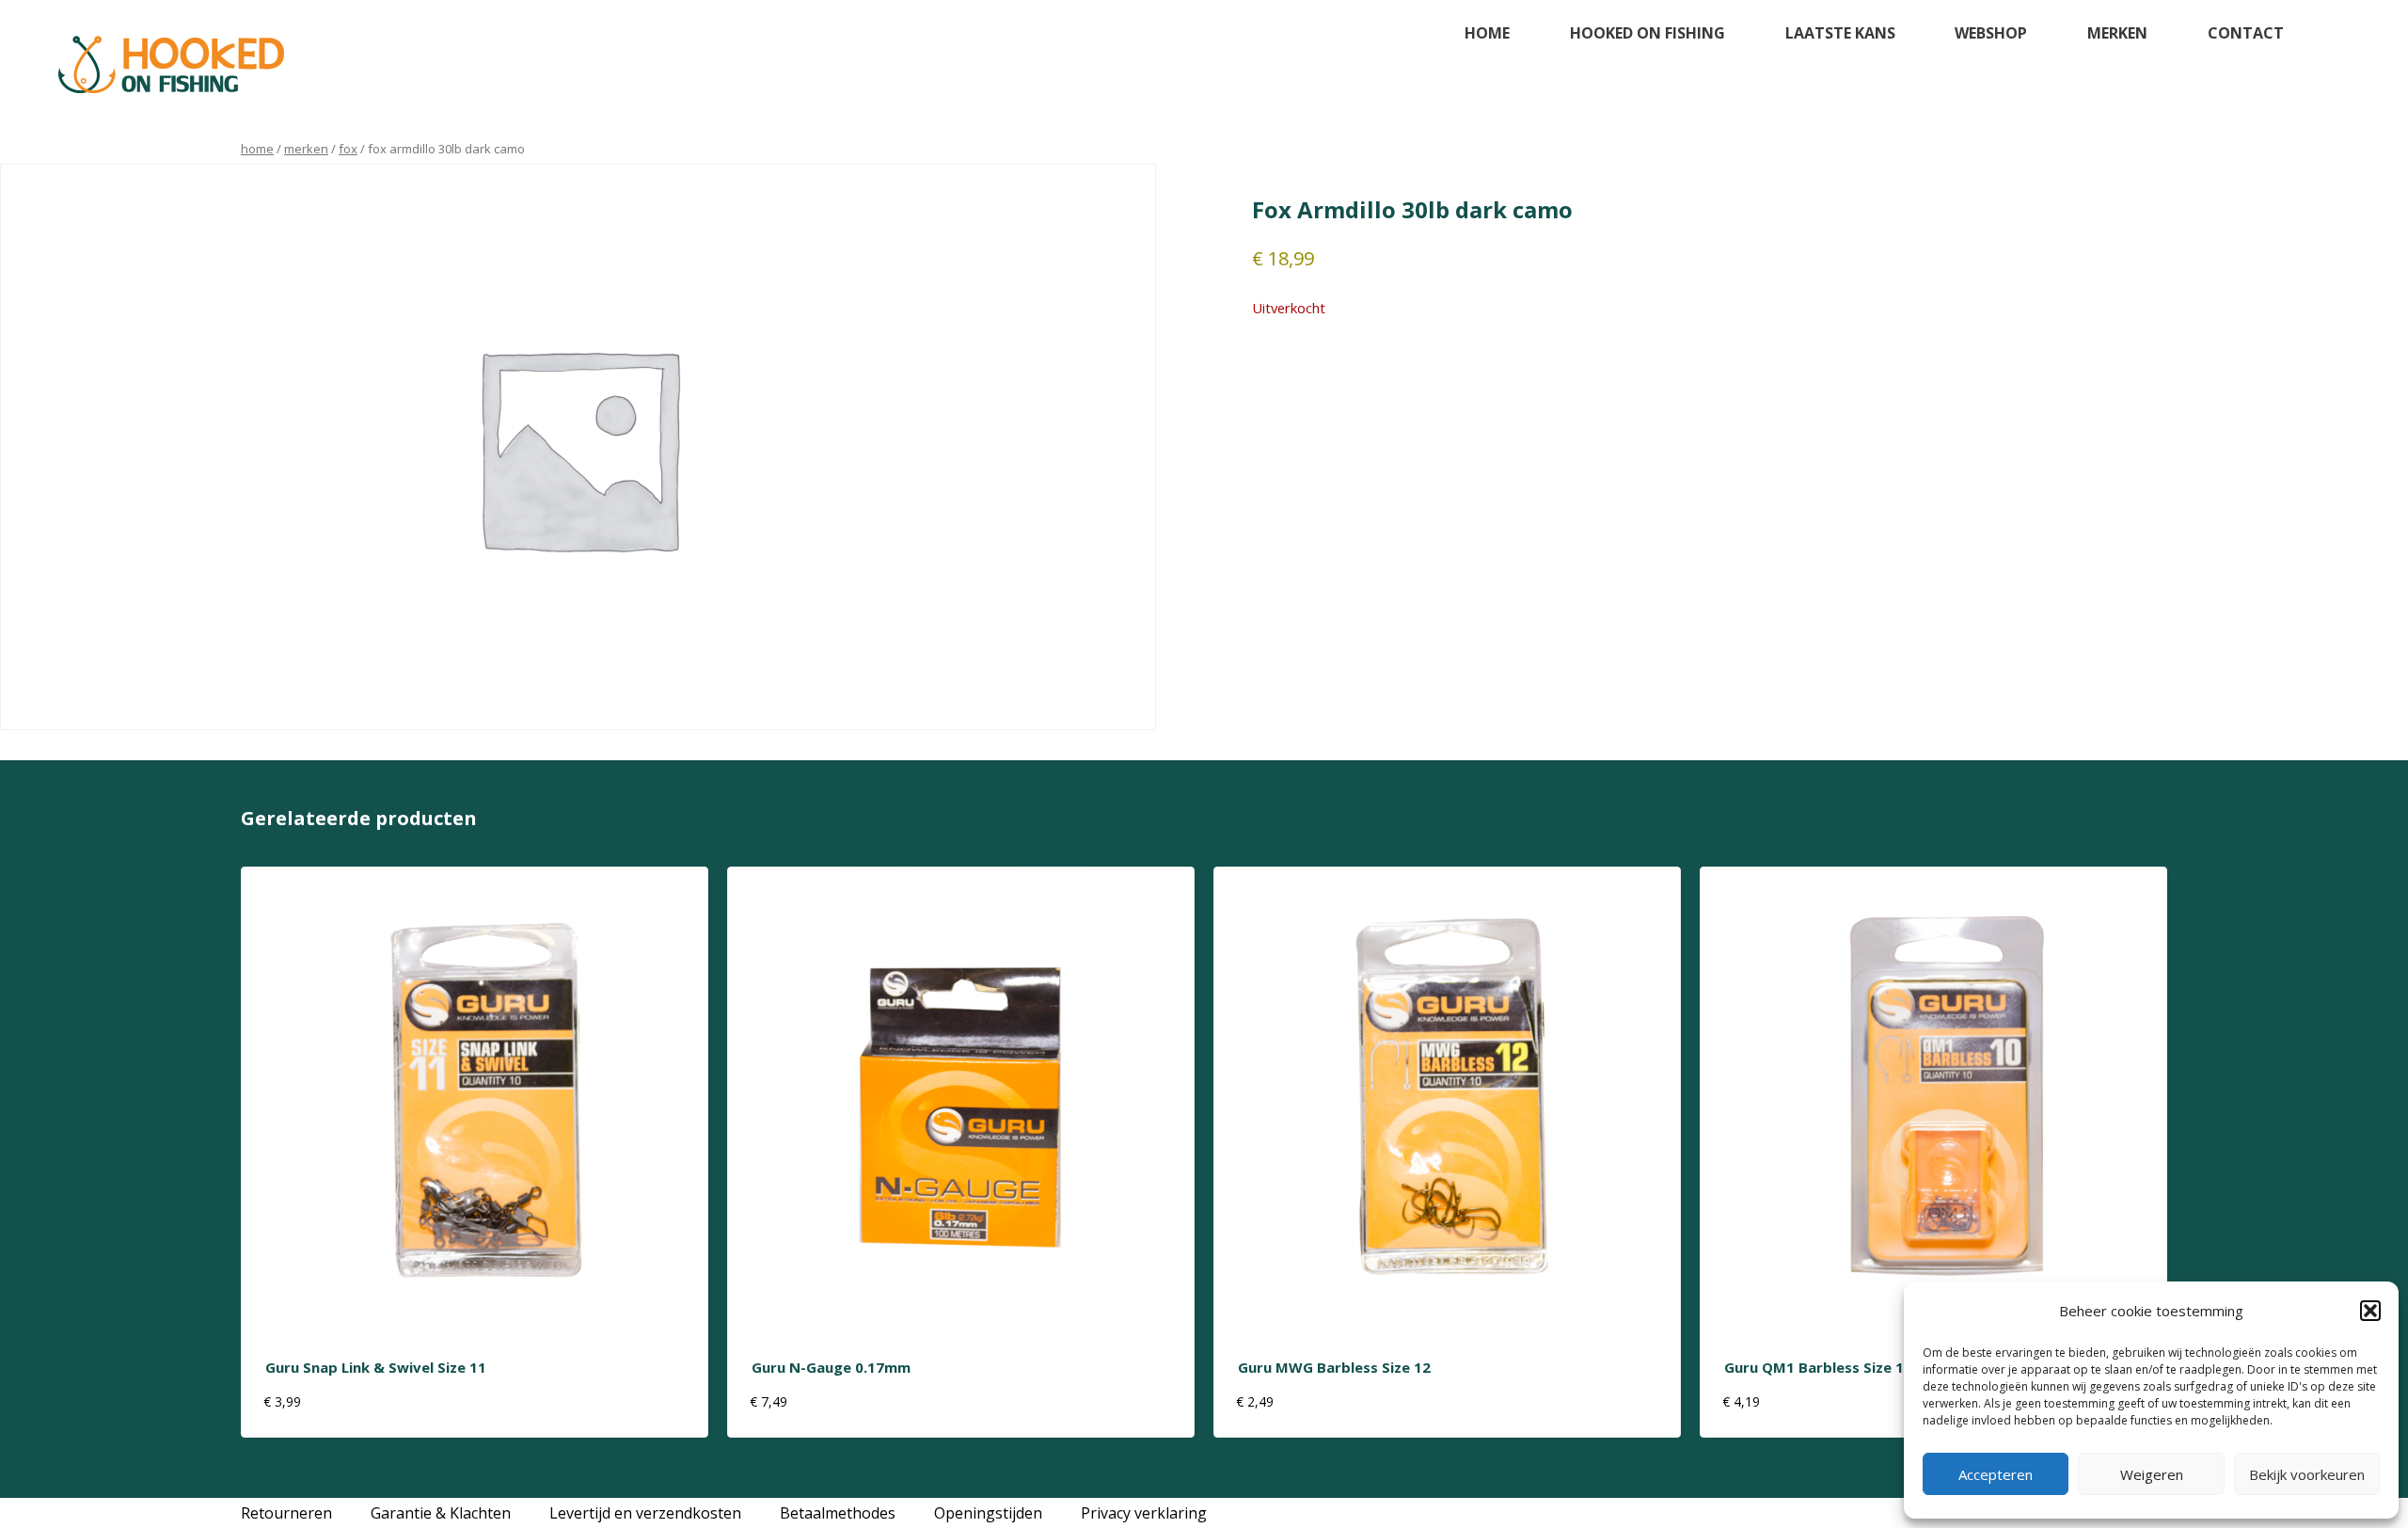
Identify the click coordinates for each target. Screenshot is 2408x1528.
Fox (348, 149)
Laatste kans (1840, 33)
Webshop (1991, 33)
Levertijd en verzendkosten (645, 1513)
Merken (2117, 33)
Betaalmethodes (838, 1513)
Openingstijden (988, 1513)
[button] (2370, 1311)
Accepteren (1996, 1474)
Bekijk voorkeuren (2307, 1474)
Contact (2246, 33)
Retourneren (286, 1513)
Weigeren (2152, 1474)
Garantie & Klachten (441, 1513)
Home (1487, 33)
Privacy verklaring (1144, 1513)
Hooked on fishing (1648, 33)
